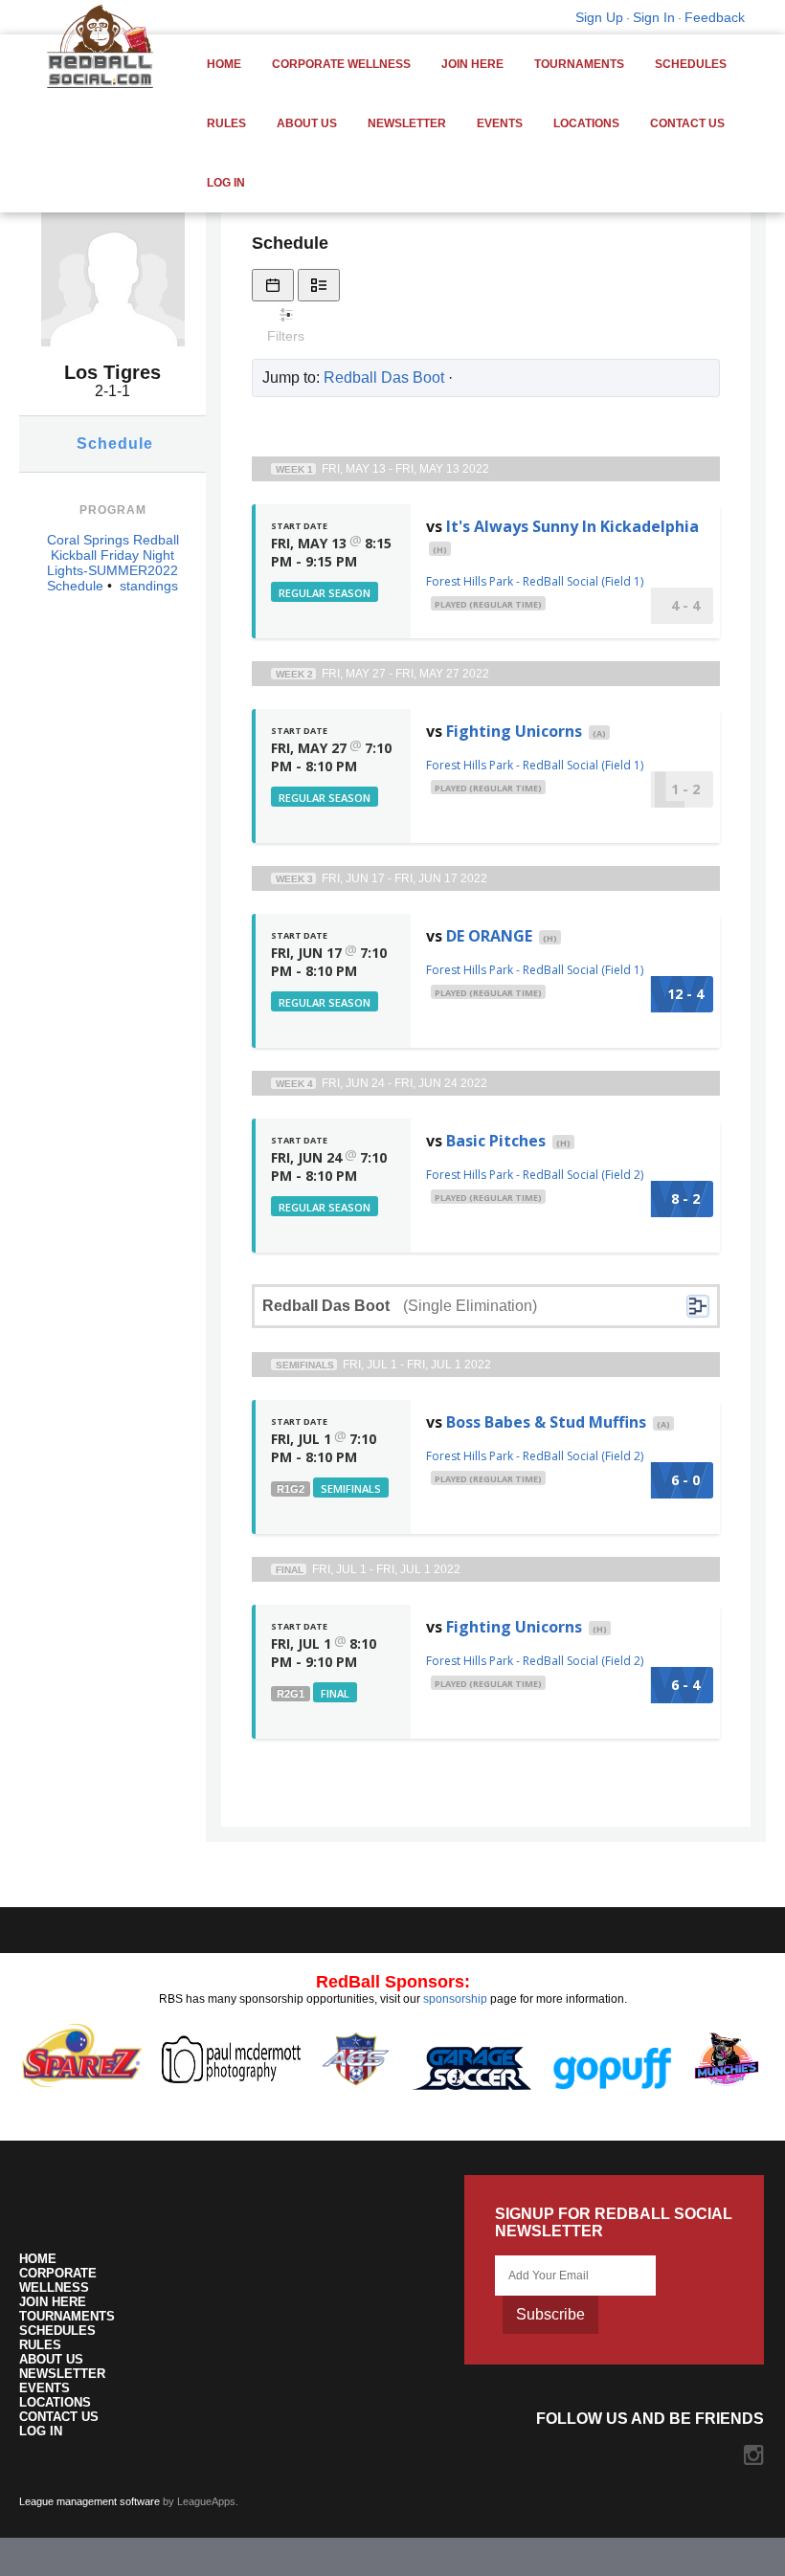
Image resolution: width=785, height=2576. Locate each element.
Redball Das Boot (384, 378)
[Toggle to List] (319, 285)
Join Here (472, 64)
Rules (226, 123)
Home (224, 64)
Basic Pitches (496, 1141)
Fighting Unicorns (514, 731)
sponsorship (455, 1999)
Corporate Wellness (341, 64)
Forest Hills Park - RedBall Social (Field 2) (535, 1175)
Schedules (691, 64)
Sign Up (599, 17)
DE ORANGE (489, 936)
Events (500, 123)
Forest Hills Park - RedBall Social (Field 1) (535, 581)
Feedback (715, 17)
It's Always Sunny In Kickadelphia (572, 526)
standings (149, 586)
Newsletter (407, 123)
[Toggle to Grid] (273, 285)
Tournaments (579, 64)
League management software (90, 2501)
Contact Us (687, 123)
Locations (586, 123)
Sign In (654, 17)
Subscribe (550, 2314)
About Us (307, 123)
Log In (226, 183)
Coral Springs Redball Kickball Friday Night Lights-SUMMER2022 (113, 555)
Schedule (115, 444)
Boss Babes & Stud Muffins (546, 1422)
